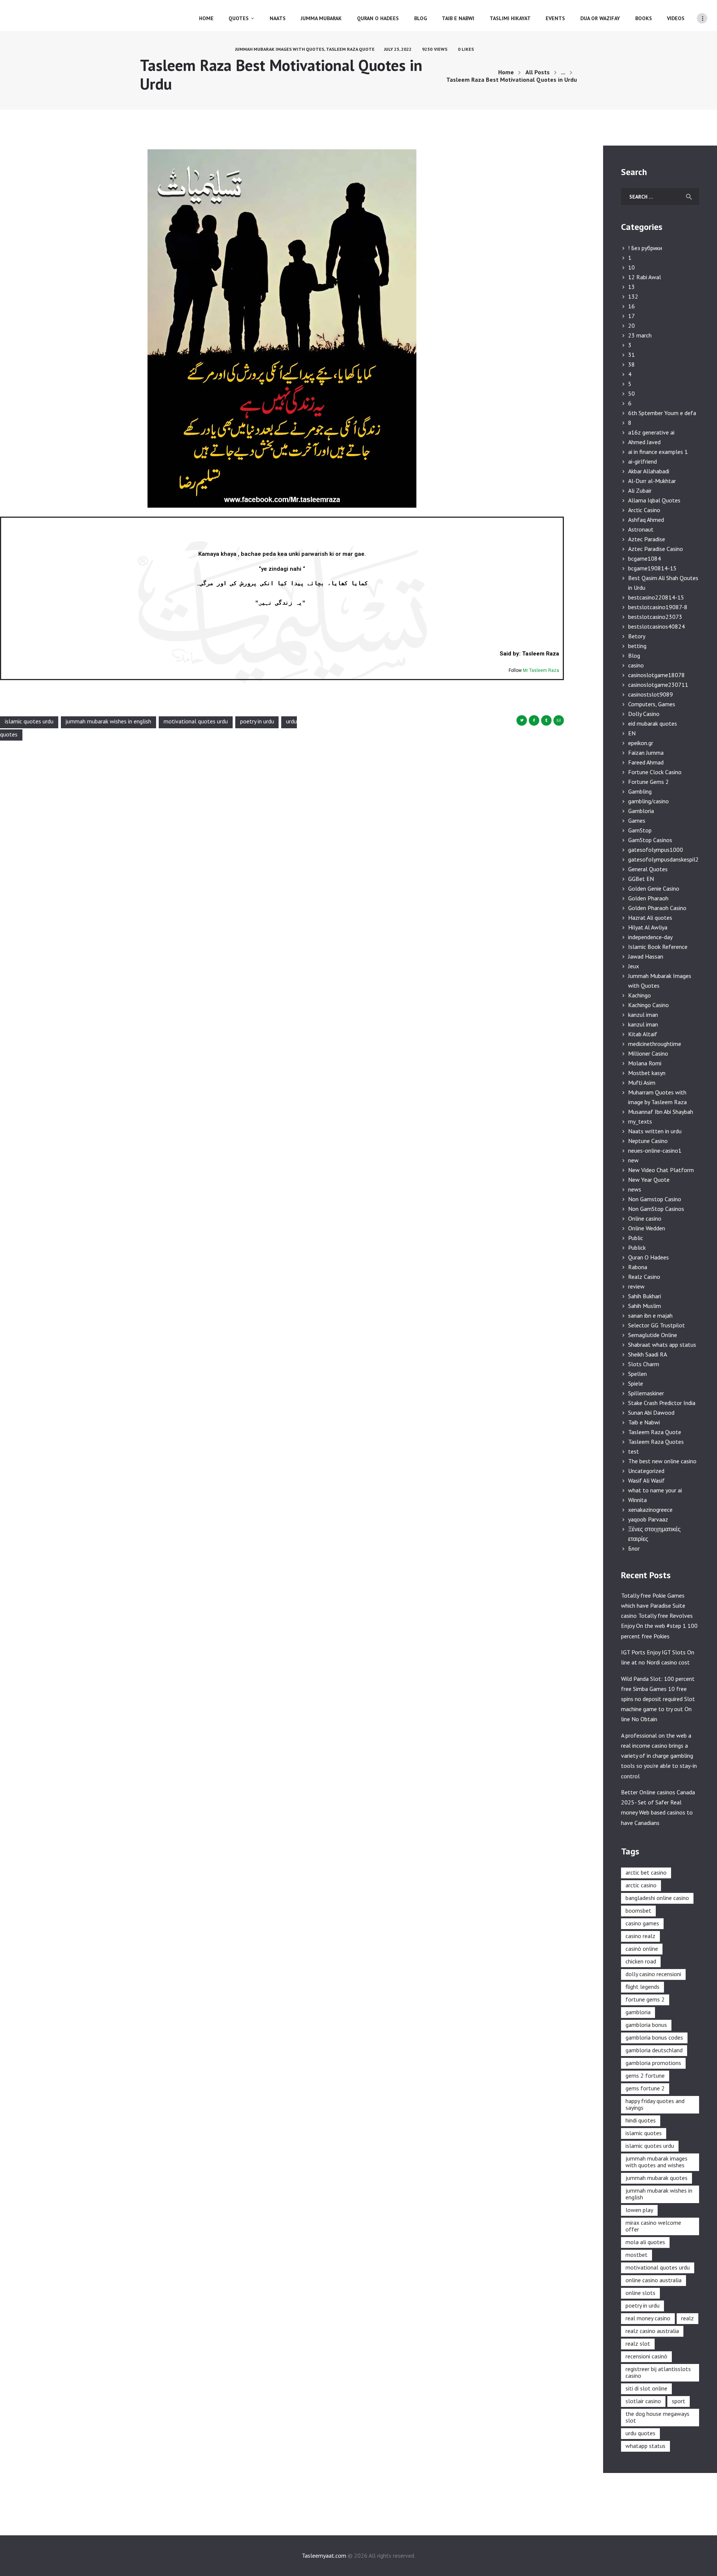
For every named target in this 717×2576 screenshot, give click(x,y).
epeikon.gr (641, 743)
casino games (642, 1923)
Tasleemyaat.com (324, 2555)
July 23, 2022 (398, 49)
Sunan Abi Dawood (651, 1412)
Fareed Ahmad (646, 762)
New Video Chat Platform (661, 1170)
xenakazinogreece (650, 1510)
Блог (634, 1548)
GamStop (640, 830)
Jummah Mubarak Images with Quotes (280, 49)
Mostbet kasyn (647, 1073)
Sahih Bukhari (645, 1296)
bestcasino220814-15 (656, 597)
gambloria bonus (646, 2025)
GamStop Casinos (650, 840)
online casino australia (654, 2280)
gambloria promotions (653, 2063)
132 (633, 296)
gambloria (638, 2012)
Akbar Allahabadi (649, 471)
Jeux (634, 966)
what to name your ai (655, 1490)
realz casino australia (652, 2331)
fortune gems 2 (645, 1999)
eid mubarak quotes (653, 723)
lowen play (639, 2210)
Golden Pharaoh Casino (657, 908)
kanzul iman (643, 1015)
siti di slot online (646, 2388)
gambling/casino (648, 801)
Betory (637, 636)
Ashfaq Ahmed (646, 520)
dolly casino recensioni (653, 1974)
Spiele (636, 1383)
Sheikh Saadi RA (648, 1354)
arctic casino (641, 1885)
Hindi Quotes (641, 2120)
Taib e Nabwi (644, 1422)
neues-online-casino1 (655, 1150)
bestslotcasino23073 (655, 617)
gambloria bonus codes (654, 2037)
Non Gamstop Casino (655, 1199)
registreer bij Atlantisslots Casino (658, 2372)
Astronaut (641, 529)
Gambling (640, 791)
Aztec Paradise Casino (656, 549)
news (635, 1189)
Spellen (637, 1374)
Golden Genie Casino (654, 888)
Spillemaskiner (646, 1393)
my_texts (640, 1121)
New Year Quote (649, 1180)
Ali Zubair (640, 490)
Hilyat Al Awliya (648, 927)
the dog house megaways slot (657, 2417)
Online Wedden (647, 1228)
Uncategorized (646, 1471)
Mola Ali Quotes (645, 2242)
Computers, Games (652, 704)
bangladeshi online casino (657, 1898)
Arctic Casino (644, 510)
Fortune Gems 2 (648, 782)
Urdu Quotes (640, 2433)
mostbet (637, 2255)
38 (631, 364)
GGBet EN (641, 879)
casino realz (640, 1936)
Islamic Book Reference (658, 947)
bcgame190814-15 (652, 568)
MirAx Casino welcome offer (653, 2226)
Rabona (638, 1267)
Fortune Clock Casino (655, 772)
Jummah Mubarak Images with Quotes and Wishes (657, 2162)
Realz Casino (644, 1277)
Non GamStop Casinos (656, 1209)
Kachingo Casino (648, 1005)
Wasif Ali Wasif (646, 1480)
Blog (634, 655)
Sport (679, 2401)
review (636, 1286)
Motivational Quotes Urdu (196, 722)
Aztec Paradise (647, 539)
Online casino (645, 1218)
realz (687, 2318)
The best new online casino (662, 1461)
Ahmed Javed (644, 442)
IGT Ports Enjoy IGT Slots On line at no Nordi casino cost (658, 1657)
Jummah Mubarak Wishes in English (108, 722)
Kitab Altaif (643, 1034)
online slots (640, 2293)
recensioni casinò (646, 2356)
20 (631, 325)
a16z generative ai (651, 432)
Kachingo (640, 995)
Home (506, 72)
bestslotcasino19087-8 (658, 607)
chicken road (641, 1961)
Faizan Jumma (646, 753)
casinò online (642, 1949)
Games (637, 820)
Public (636, 1238)
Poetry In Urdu (257, 722)
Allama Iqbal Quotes (654, 500)
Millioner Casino (648, 1053)
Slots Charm (644, 1364)
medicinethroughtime (655, 1044)
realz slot (638, 2343)
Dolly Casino (644, 714)
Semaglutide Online (653, 1335)
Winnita (637, 1500)
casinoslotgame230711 (658, 685)
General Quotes (648, 869)
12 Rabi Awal (645, 277)
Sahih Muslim (645, 1306)
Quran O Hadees (648, 1257)
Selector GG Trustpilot (657, 1325)
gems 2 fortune (645, 2075)
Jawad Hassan (646, 956)
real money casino (648, 2318)
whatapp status (645, 2446)
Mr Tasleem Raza (541, 670)
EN (632, 733)
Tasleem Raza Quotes (656, 1442)
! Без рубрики (645, 248)
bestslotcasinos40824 (657, 626)
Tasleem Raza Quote (350, 49)
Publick (637, 1247)
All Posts (538, 72)
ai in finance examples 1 (658, 452)
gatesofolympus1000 (656, 850)
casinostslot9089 (651, 694)
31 (631, 355)
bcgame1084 (645, 558)
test (634, 1451)
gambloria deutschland (654, 2050)
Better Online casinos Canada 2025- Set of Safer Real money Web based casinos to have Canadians (658, 1807)
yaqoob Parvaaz (648, 1519)
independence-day (650, 937)
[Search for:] (660, 196)
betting (637, 646)
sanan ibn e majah (650, 1315)
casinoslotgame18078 (657, 675)
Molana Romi (645, 1063)
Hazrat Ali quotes (650, 918)
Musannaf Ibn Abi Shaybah (661, 1112)
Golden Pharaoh (648, 898)
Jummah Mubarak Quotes (657, 2178)
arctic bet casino (646, 1872)
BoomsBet (638, 1910)
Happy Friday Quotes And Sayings (655, 2104)
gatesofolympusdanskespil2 (663, 859)
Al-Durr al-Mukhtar (652, 481)
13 (631, 287)
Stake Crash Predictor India (662, 1403)
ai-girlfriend (642, 461)
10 (631, 267)
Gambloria (641, 811)
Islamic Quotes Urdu (29, 722)
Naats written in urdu (655, 1131)
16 (631, 306)
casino (636, 665)
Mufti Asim (642, 1083)
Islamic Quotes (644, 2133)
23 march (640, 335)
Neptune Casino (648, 1141)
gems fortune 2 (645, 2088)
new (633, 1160)
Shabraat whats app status (662, 1345)
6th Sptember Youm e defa (662, 413)
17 (631, 316)
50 (631, 393)
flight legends (642, 1987)
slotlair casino (643, 2401)
